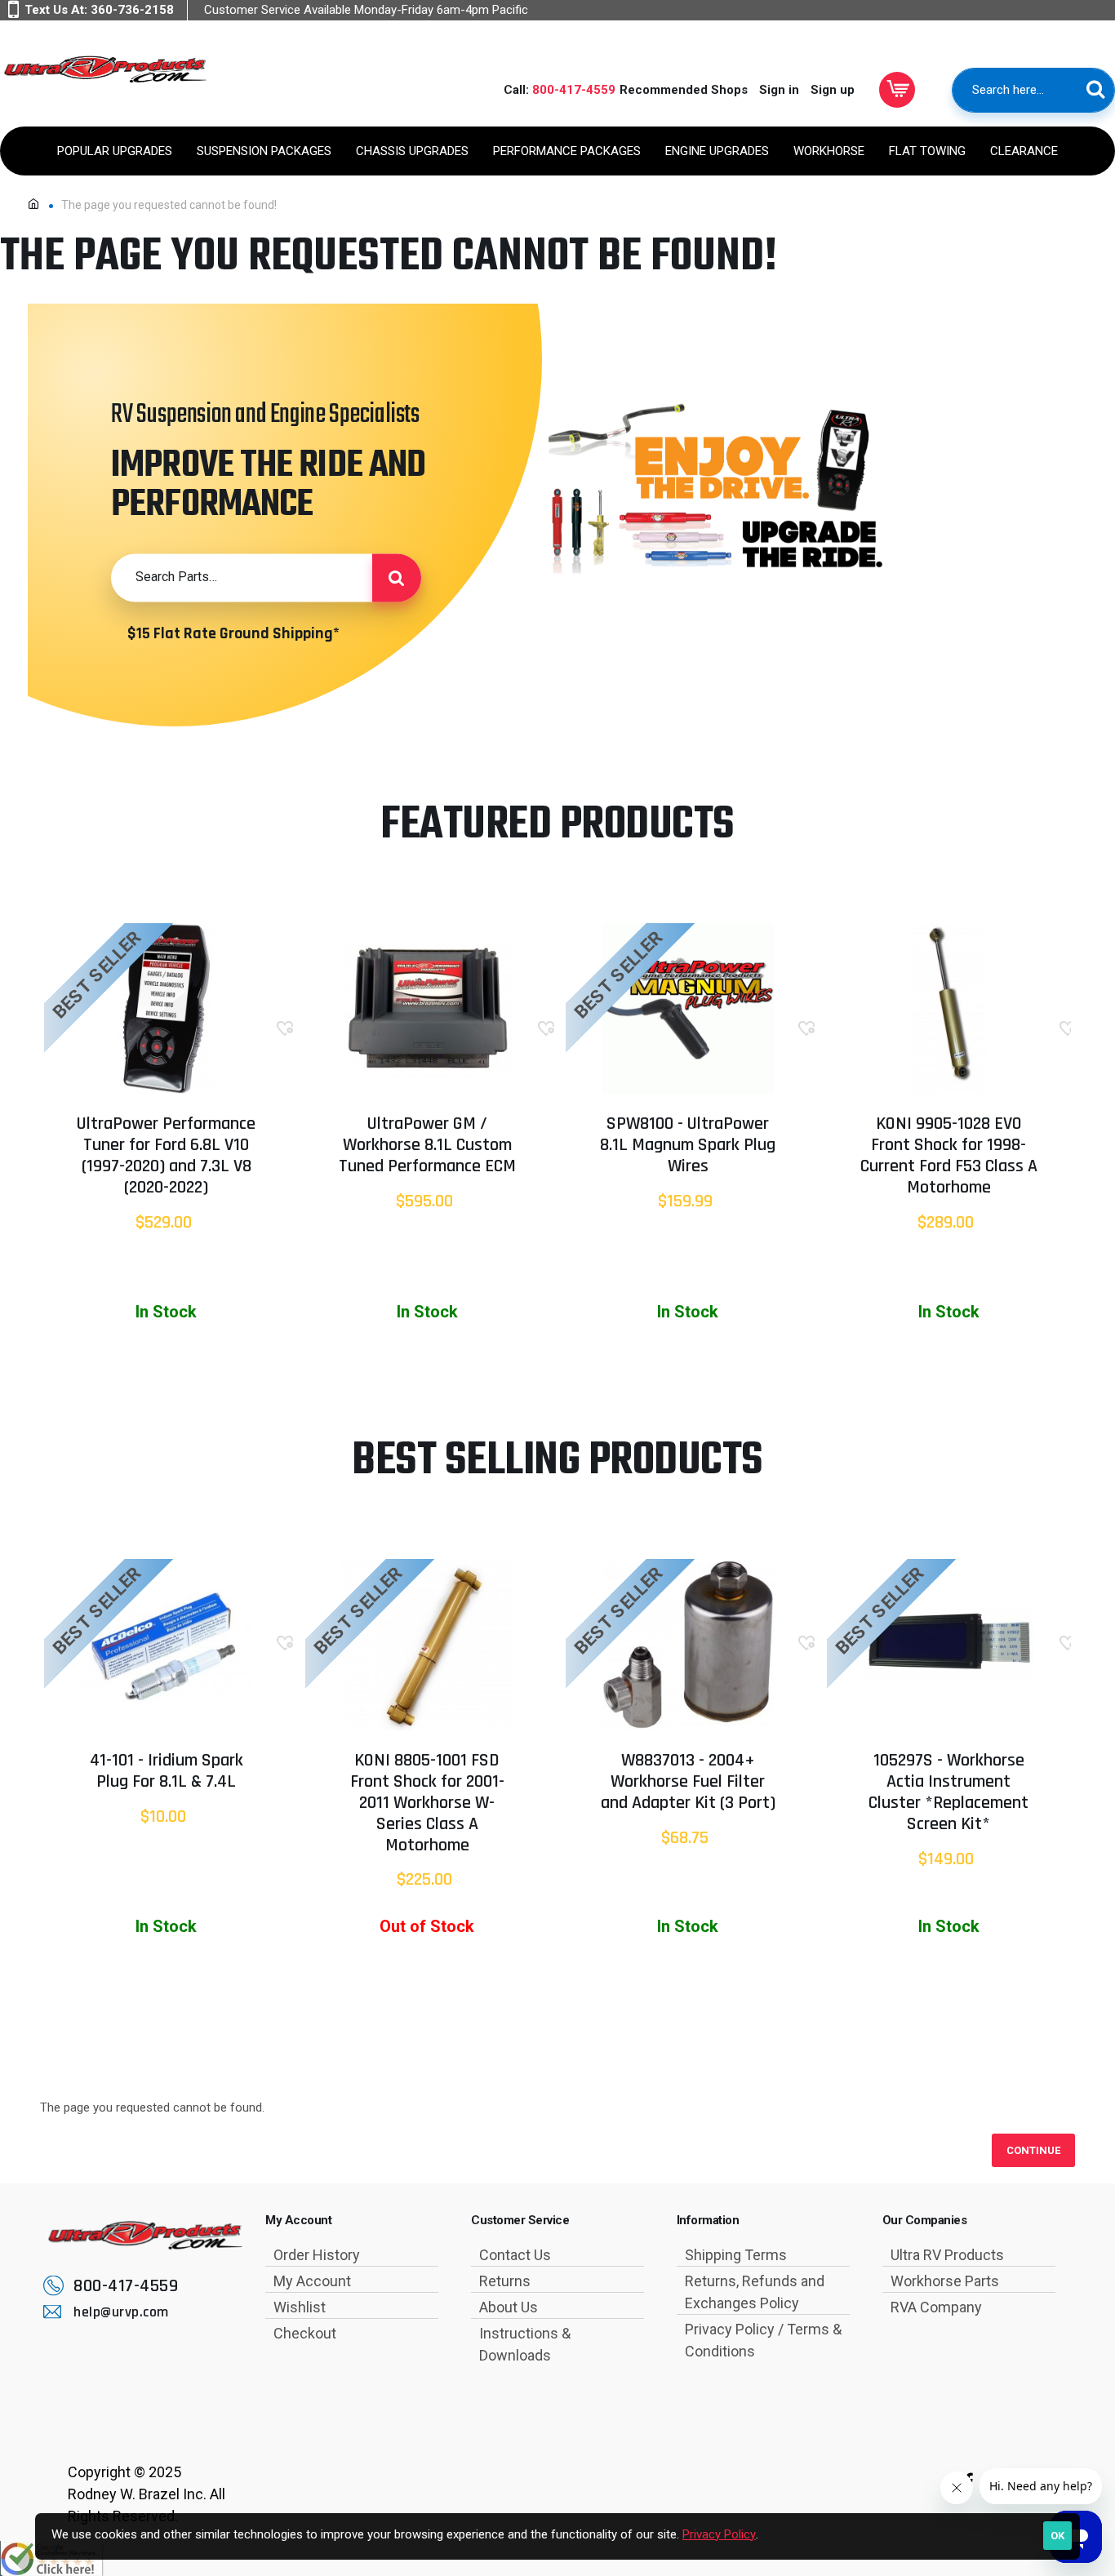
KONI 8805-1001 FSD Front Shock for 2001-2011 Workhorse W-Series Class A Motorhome (427, 1804)
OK (1057, 2536)
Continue (1033, 2150)
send (397, 578)
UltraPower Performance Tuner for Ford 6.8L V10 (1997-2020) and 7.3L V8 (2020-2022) (166, 1157)
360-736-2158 (132, 10)
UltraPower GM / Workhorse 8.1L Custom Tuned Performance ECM (427, 1146)
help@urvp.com (121, 2312)
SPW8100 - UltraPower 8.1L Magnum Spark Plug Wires (688, 1146)
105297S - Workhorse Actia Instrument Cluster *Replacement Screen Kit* (948, 1793)
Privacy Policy (719, 2534)
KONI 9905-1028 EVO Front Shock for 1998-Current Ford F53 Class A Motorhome (949, 1157)
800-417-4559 (574, 90)
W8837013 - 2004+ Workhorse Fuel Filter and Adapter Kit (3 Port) (688, 1783)
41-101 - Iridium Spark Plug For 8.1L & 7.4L (167, 1772)
